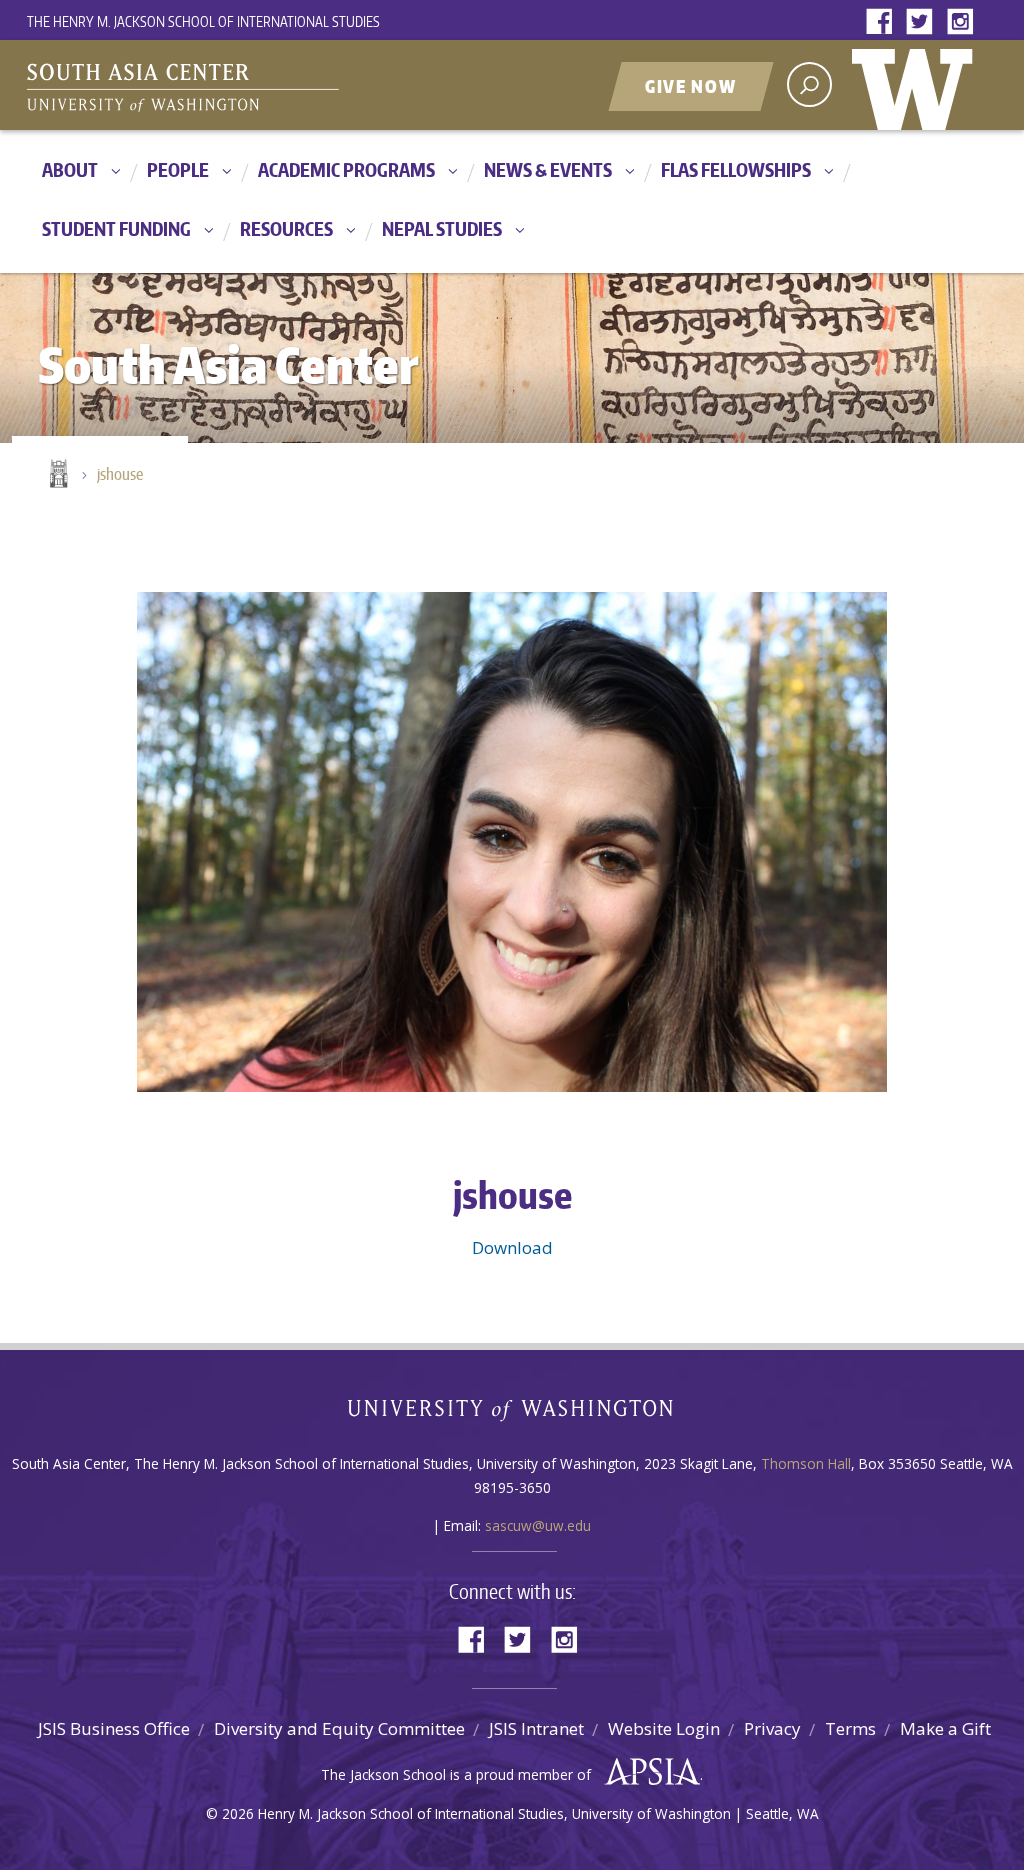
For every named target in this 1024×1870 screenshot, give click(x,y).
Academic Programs (346, 169)
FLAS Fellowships (736, 169)
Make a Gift (945, 1728)
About (70, 169)
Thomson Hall (806, 1463)
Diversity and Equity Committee (339, 1728)
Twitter (924, 22)
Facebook (884, 22)
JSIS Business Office (114, 1728)
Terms (850, 1728)
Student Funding (116, 228)
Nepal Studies (442, 228)
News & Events (548, 169)
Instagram (964, 22)
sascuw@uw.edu (538, 1525)
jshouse (120, 474)
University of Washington (917, 85)
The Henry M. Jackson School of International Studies (203, 21)
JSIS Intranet (536, 1728)
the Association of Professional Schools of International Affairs (647, 1772)
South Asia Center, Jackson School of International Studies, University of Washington (277, 87)
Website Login (664, 1728)
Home (57, 475)
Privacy (772, 1728)
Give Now (691, 86)
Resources (286, 228)
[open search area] (809, 84)
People (178, 169)
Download (512, 1247)
